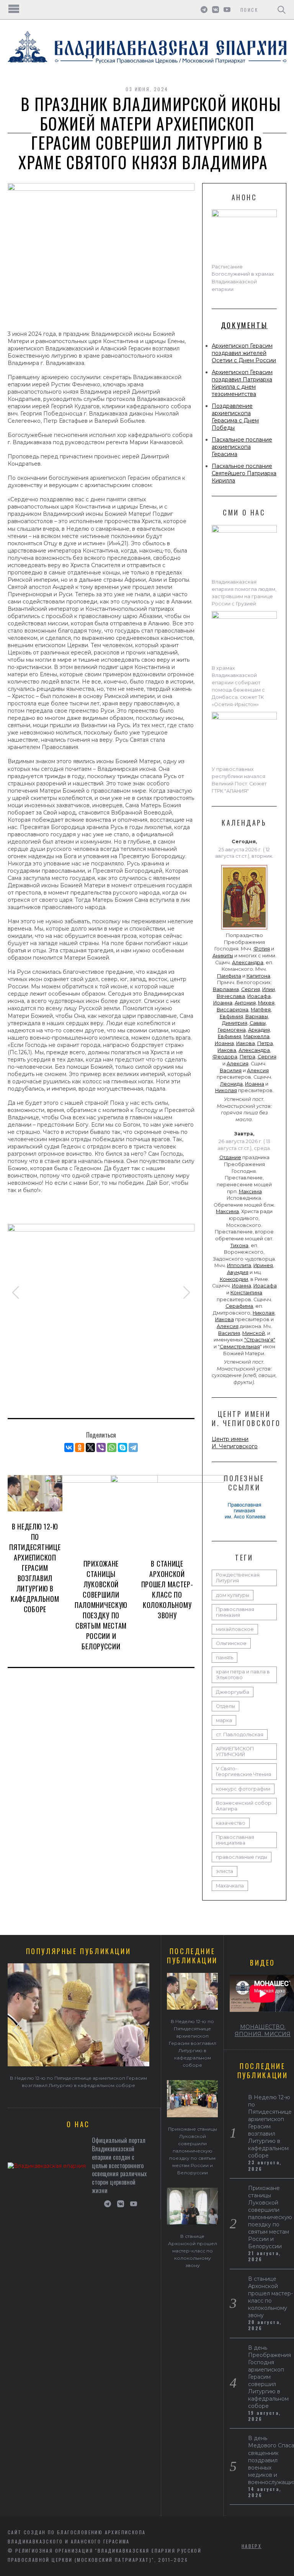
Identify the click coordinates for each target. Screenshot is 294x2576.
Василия (231, 1070)
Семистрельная (240, 1347)
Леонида (231, 1084)
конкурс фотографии (243, 1789)
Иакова (246, 1043)
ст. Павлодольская (240, 1735)
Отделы (225, 1706)
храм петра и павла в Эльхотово (243, 1675)
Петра (265, 1043)
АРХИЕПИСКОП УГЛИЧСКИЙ (235, 1752)
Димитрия (235, 1023)
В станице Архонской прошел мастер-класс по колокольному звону (167, 1589)
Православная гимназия (235, 1612)
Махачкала (230, 1886)
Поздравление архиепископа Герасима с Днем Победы (235, 417)
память (225, 1658)
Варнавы (257, 1016)
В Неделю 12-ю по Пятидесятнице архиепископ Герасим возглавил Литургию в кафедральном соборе (35, 1568)
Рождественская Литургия (238, 1578)
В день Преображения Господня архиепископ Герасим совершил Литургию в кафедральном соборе (269, 2377)
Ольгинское (231, 1643)
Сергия (251, 989)
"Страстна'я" (260, 1340)
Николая (226, 1090)
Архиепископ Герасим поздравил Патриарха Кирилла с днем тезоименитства (242, 383)
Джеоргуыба (233, 1692)
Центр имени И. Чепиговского (235, 1443)
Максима (250, 1192)
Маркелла (256, 1036)
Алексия (238, 1064)
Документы (244, 325)
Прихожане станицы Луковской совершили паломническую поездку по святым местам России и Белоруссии (101, 1605)
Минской (254, 1333)
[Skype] (122, 1447)
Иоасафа (259, 996)
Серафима (239, 1306)
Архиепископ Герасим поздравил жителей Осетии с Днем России (244, 353)
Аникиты (223, 956)
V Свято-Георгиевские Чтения (243, 1771)
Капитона (258, 976)
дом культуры (233, 1595)
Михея (266, 1003)
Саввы (258, 1023)
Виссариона (233, 1010)
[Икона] (244, 929)
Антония (245, 1003)
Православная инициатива (235, 1840)
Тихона (239, 1245)
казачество (231, 1823)
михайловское (235, 1629)
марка (224, 1720)
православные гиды (242, 1857)
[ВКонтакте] (69, 1447)
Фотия (262, 949)
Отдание (230, 1157)
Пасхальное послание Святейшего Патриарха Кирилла (244, 473)
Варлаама (226, 989)
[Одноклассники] (80, 1447)
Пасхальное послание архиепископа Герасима (242, 447)
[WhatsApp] (112, 1447)
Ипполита (239, 1265)
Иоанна (223, 1003)
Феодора (225, 1057)
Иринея (263, 1265)
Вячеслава (231, 996)
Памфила (229, 976)
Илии (269, 989)
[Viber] (101, 1447)
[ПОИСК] (282, 10)
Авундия (238, 1272)
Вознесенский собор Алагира (244, 1806)
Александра (248, 963)
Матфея (261, 1010)
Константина (246, 1293)
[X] (90, 1447)
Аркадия (259, 1030)
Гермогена (232, 1030)
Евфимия (231, 1016)
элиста (225, 1871)
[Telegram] (133, 1447)
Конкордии (234, 1279)
